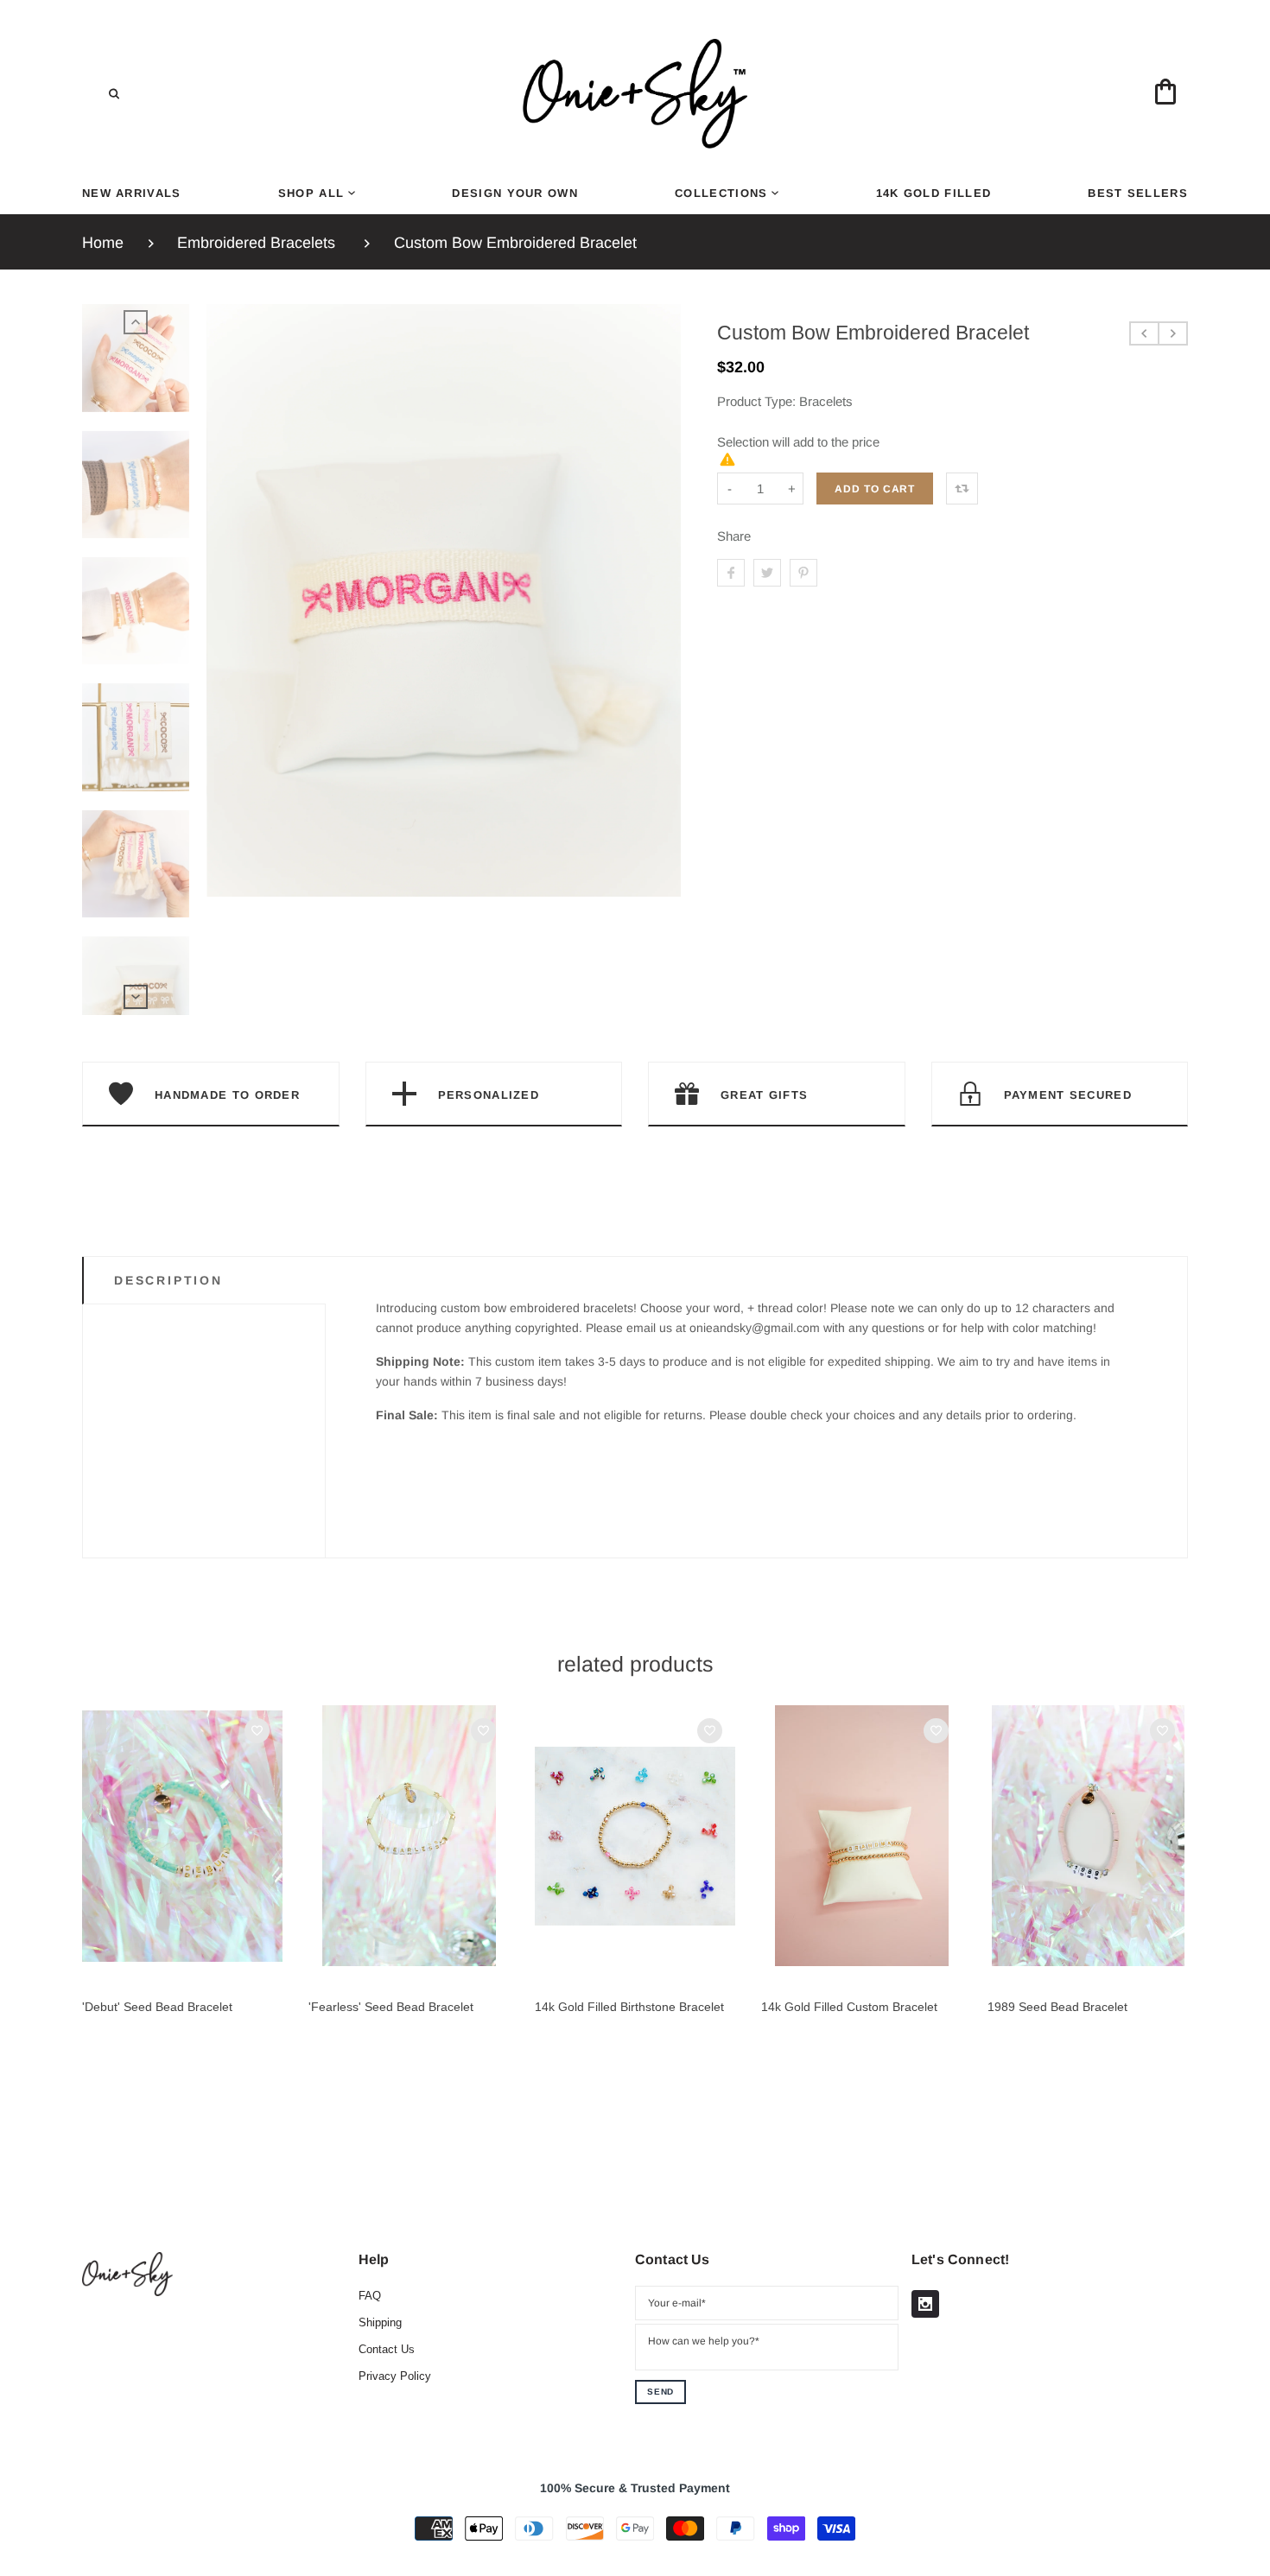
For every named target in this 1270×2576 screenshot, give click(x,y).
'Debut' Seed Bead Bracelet (157, 2007)
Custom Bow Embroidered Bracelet (515, 243)
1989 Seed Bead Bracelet (1057, 2007)
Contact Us (387, 2349)
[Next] (660, 660)
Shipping (380, 2322)
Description (168, 1280)
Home (103, 243)
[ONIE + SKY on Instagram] (925, 2304)
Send (660, 2392)
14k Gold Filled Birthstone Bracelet (629, 2007)
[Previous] (227, 660)
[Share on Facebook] (731, 573)
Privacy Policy (395, 2376)
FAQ (370, 2296)
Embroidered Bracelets (256, 243)
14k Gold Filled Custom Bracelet (849, 2007)
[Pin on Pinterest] (803, 573)
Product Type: (756, 401)
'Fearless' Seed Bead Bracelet (391, 2007)
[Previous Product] (1144, 333)
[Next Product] (1173, 333)
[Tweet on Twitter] (767, 573)
